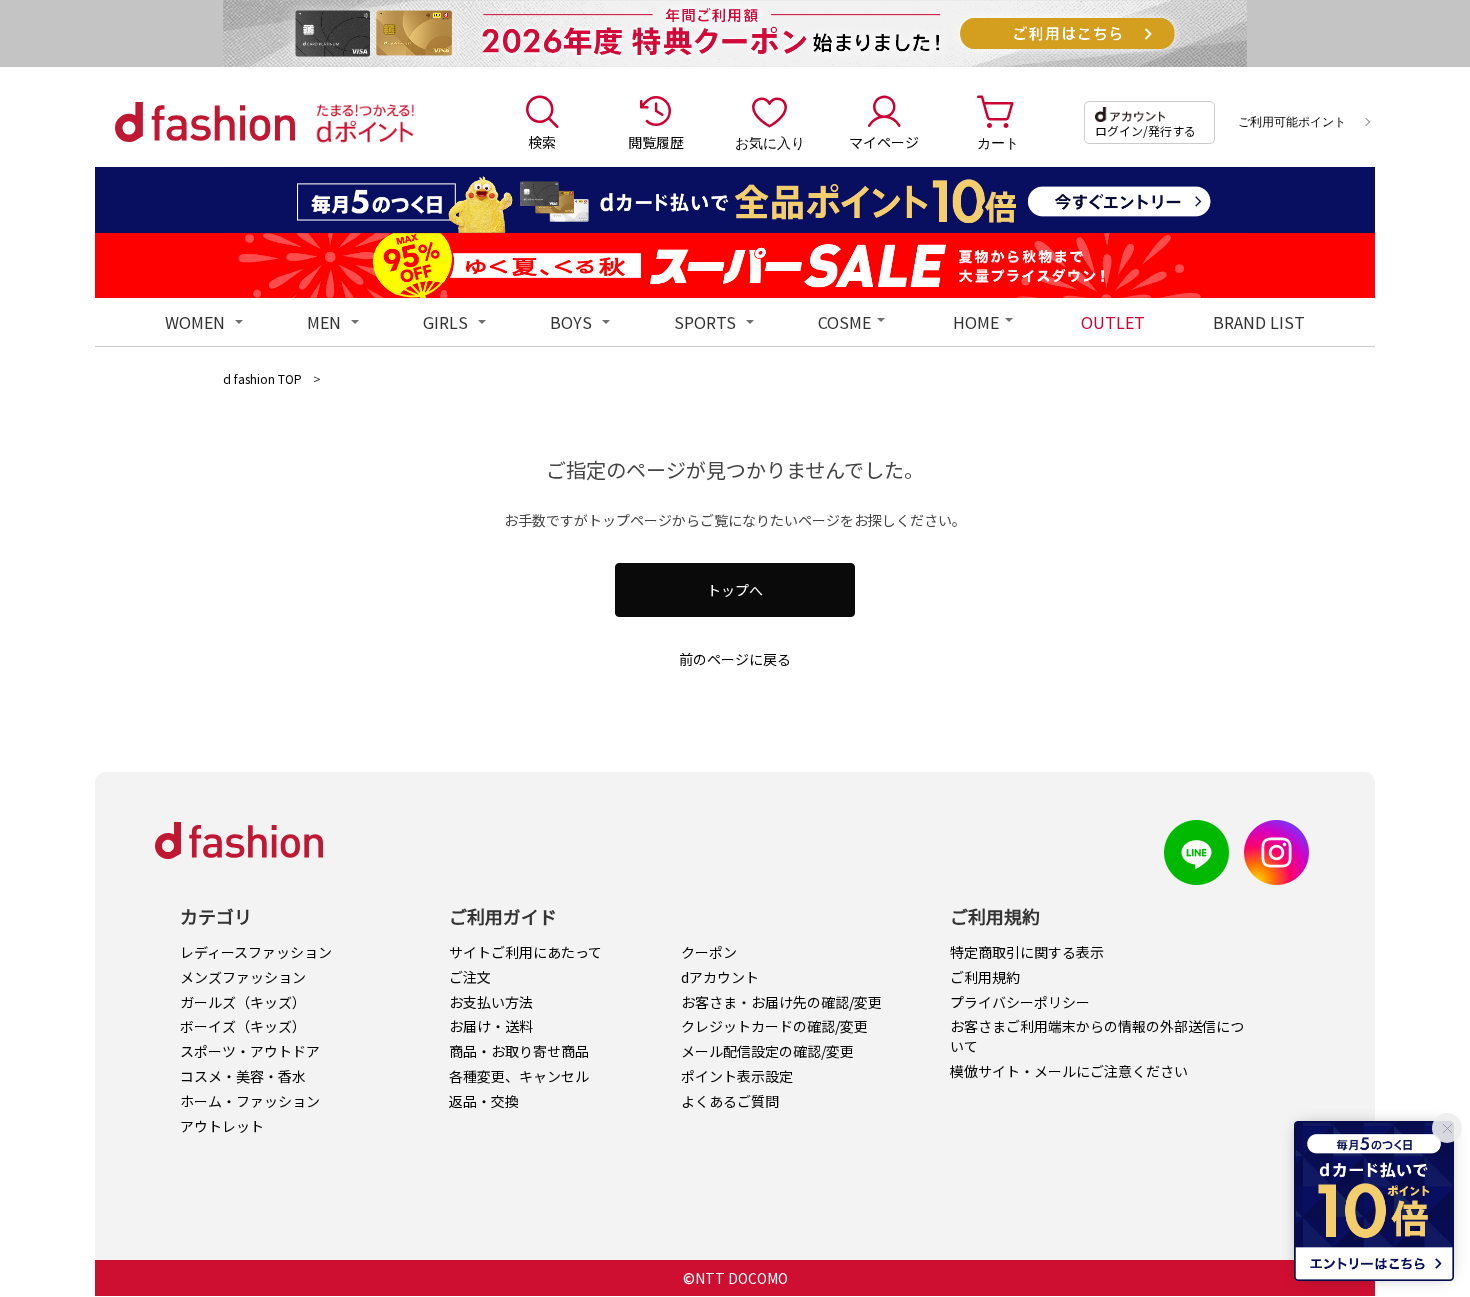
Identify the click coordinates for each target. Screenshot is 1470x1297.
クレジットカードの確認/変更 (774, 1026)
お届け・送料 (491, 1026)
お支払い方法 (491, 1002)
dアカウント (720, 977)
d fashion (205, 122)
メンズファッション (243, 977)
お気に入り (770, 142)
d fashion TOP (262, 378)
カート (998, 142)
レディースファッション (256, 952)
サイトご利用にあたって (525, 952)
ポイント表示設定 (737, 1076)
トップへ (735, 590)
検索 (542, 142)
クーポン (709, 952)
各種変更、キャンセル (519, 1076)
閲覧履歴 (656, 142)
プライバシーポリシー (1020, 1002)
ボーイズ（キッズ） (243, 1026)
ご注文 (470, 977)
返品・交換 (484, 1101)
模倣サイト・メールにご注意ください (1069, 1071)
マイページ (884, 142)
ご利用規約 (985, 977)
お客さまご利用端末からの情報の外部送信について (1097, 1036)
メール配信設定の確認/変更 (767, 1051)
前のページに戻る (735, 659)
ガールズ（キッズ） (243, 1002)
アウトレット (222, 1126)
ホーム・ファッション (250, 1101)
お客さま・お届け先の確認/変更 (781, 1002)
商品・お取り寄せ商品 (519, 1051)
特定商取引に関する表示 (1027, 952)
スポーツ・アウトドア (250, 1051)
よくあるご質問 (730, 1101)
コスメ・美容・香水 (243, 1076)
